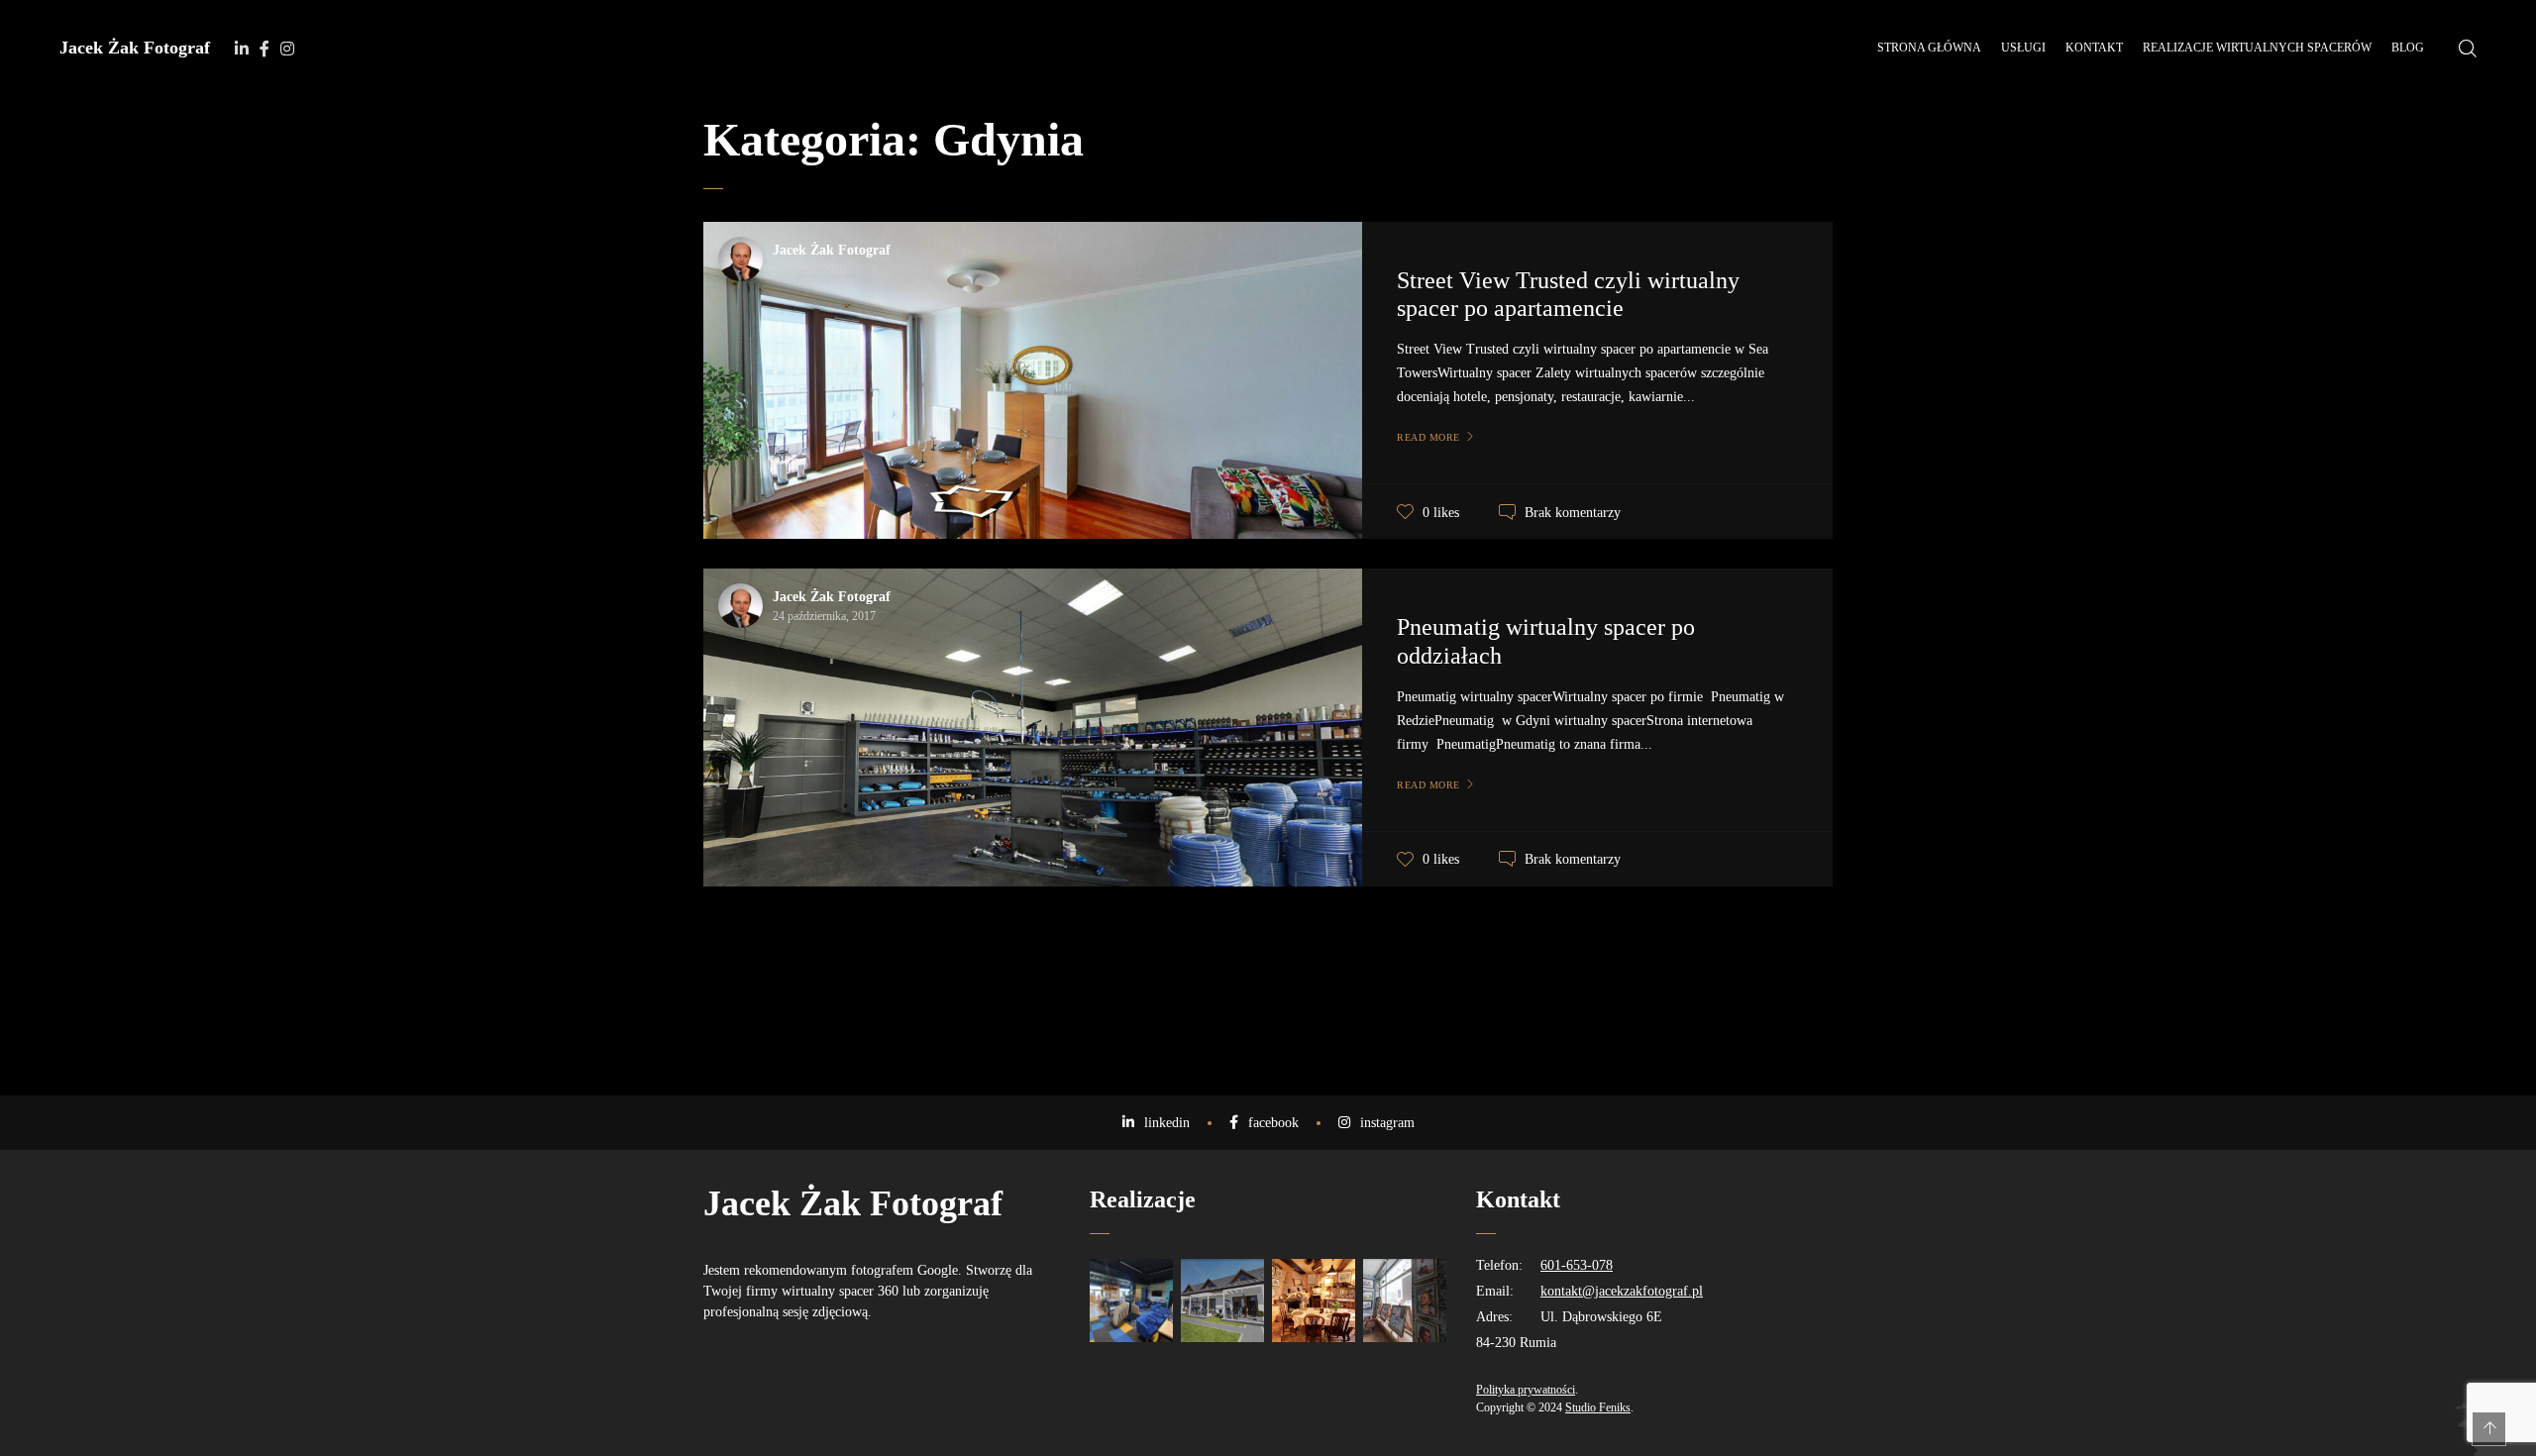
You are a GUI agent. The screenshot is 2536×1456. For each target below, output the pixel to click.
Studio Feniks (1598, 1407)
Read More (1428, 437)
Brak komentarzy (1573, 513)
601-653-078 (1577, 1265)
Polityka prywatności (1526, 1390)
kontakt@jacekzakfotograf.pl (1622, 1291)
